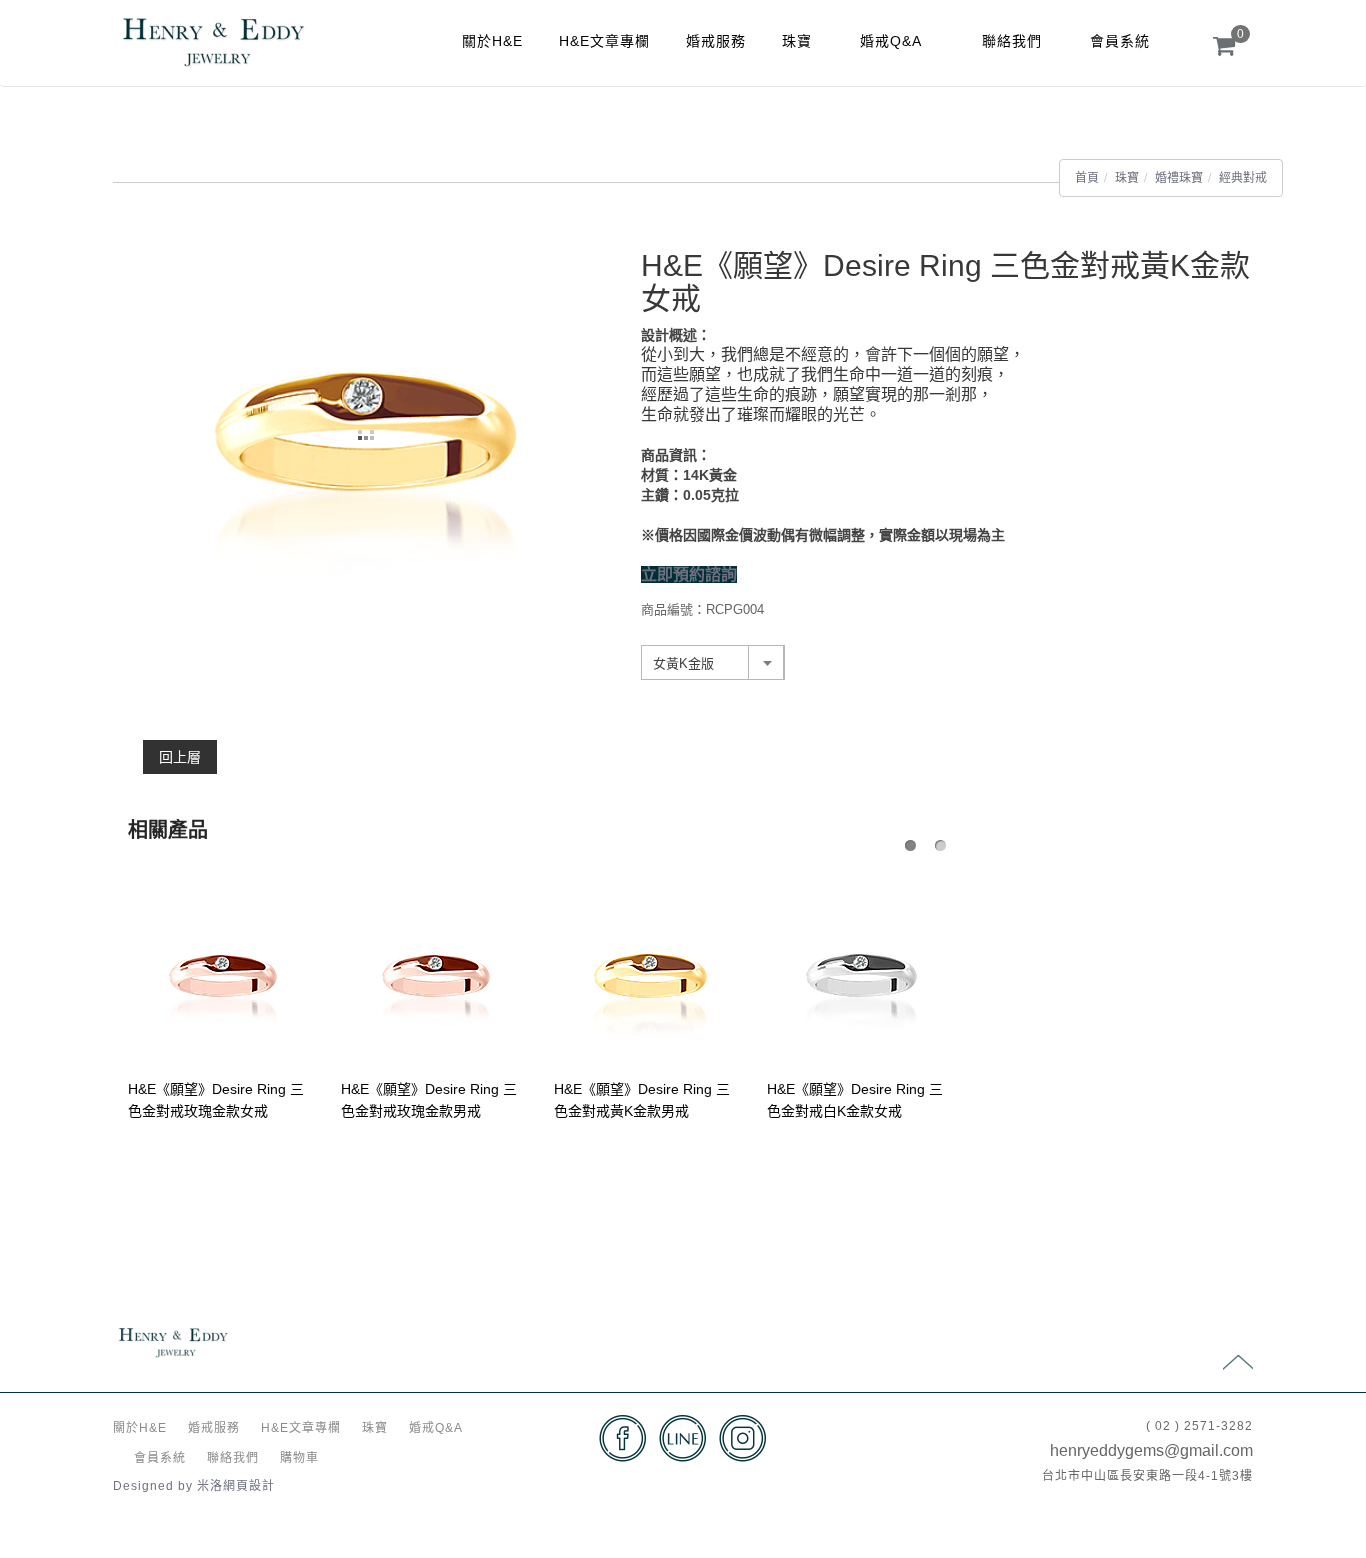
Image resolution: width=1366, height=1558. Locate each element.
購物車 (299, 1458)
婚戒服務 (716, 41)
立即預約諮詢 (689, 574)
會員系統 (1120, 41)
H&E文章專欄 (604, 41)
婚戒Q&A (891, 41)
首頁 (1087, 178)
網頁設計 (249, 1486)
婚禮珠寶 (1179, 178)
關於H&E (492, 41)
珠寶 (797, 41)
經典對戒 (1243, 178)
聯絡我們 (1012, 41)
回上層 (180, 757)
